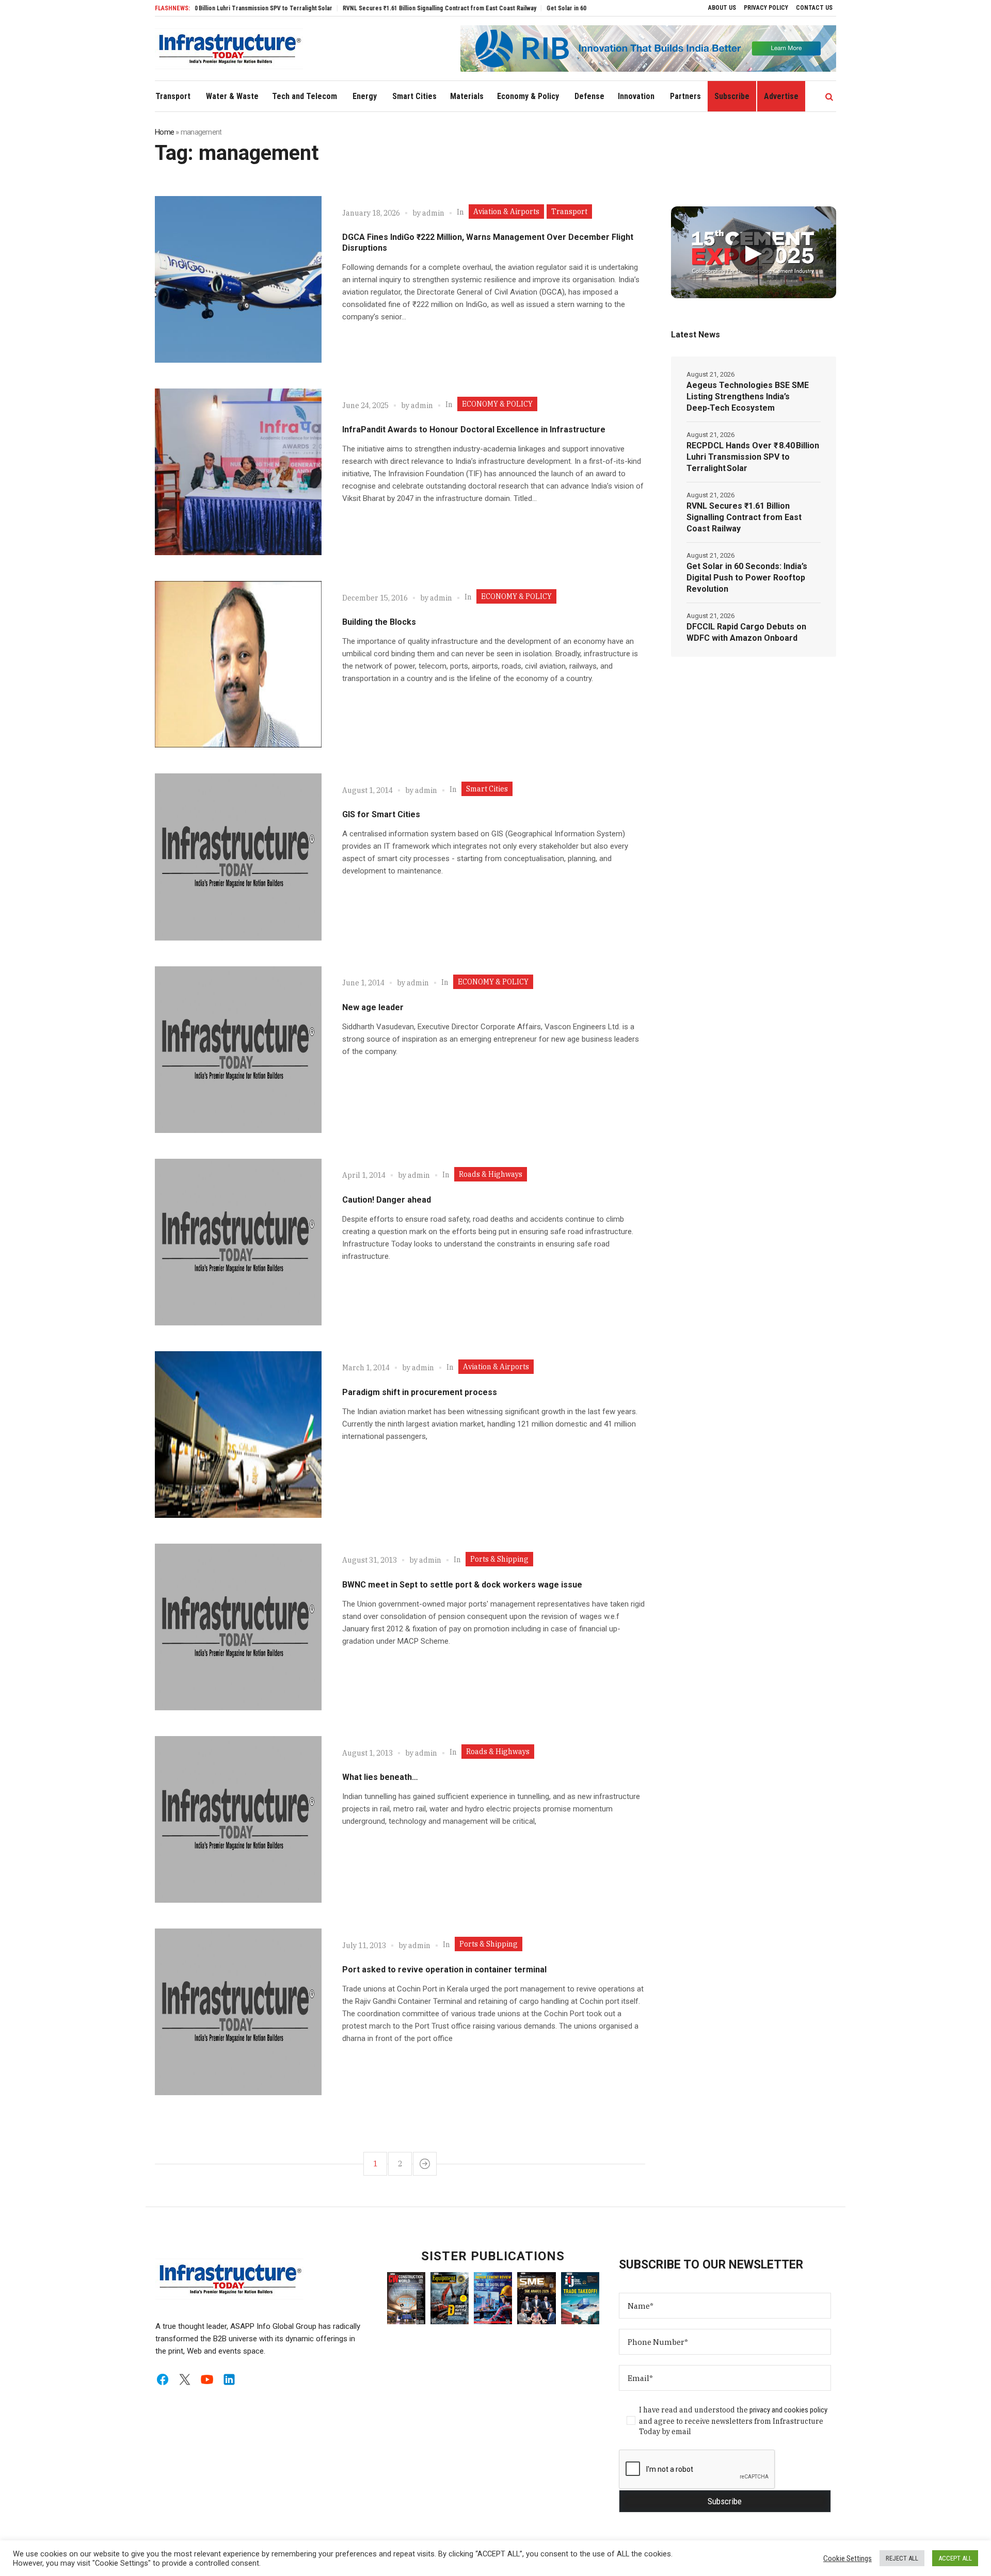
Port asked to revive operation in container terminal (444, 1970)
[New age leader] (238, 1050)
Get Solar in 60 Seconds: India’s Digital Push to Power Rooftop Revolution (583, 8)
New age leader (373, 1007)
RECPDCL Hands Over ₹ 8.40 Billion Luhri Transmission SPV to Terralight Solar (753, 457)
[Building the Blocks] (238, 664)
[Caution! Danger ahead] (238, 1242)
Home (164, 132)
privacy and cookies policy (788, 2410)
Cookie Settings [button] (848, 2558)
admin (433, 213)
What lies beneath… (380, 1777)
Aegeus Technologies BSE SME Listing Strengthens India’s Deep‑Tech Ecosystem (748, 396)
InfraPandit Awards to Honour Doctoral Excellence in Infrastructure (474, 430)
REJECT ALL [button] (902, 2558)
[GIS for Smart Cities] (238, 857)
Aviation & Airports (506, 212)
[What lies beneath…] (238, 1819)
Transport (569, 212)
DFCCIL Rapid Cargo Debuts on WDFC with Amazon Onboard (746, 632)
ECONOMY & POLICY (497, 404)
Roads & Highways (491, 1174)
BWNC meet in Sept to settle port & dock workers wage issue (462, 1585)
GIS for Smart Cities (381, 814)
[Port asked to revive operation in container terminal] (238, 2012)
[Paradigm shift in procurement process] (238, 1435)
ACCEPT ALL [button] (955, 2558)
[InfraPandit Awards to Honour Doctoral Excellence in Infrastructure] (238, 472)
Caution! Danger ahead (387, 1200)
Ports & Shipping (499, 1559)
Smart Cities (487, 789)
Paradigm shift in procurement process (420, 1392)
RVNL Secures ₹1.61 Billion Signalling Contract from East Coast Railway (376, 8)
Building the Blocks (379, 622)
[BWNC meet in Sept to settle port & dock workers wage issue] (238, 1627)
